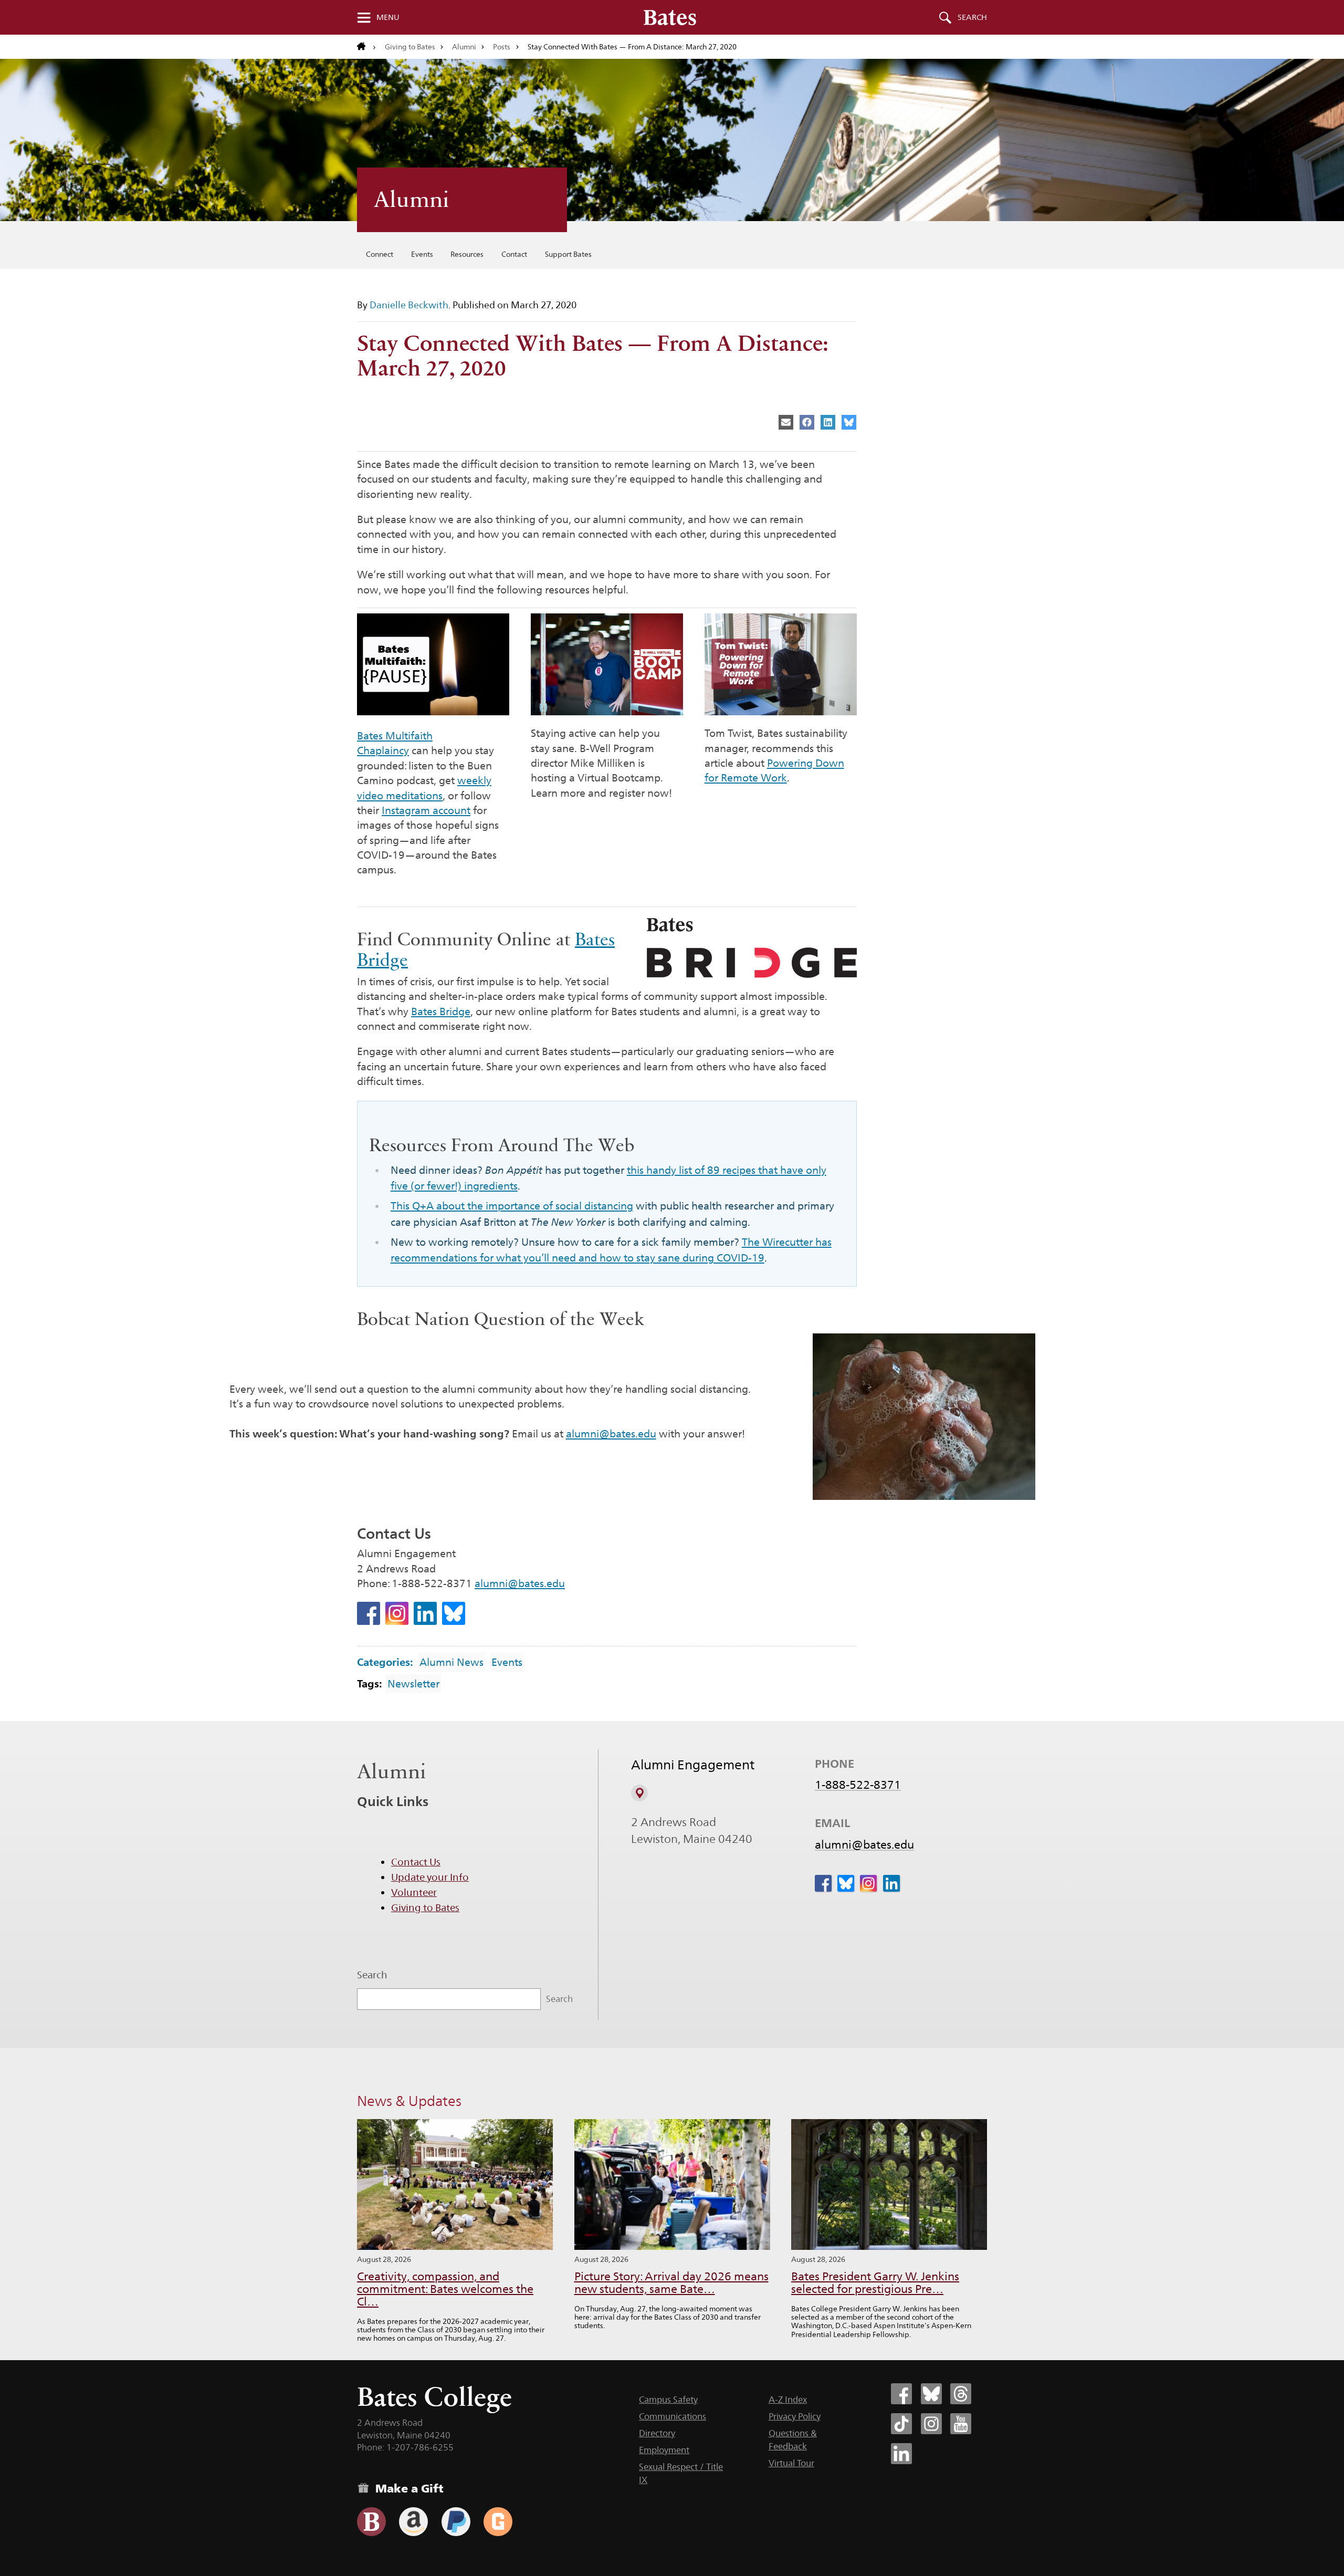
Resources (467, 254)
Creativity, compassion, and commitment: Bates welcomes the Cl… (445, 2289)
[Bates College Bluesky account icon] (931, 2394)
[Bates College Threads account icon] (961, 2394)
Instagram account (426, 810)
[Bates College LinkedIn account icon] (901, 2454)
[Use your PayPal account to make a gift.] (456, 2522)
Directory (657, 2433)
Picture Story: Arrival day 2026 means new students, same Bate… (671, 2283)
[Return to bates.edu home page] (366, 47)
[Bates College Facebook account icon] (901, 2394)
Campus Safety (668, 2400)
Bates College (434, 2397)
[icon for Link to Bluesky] (454, 1613)
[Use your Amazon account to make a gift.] (413, 2522)
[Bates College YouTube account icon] (961, 2424)
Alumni (464, 47)
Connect (380, 254)
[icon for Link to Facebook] (369, 1613)
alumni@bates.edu (611, 1434)
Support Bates (568, 254)
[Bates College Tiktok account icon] (901, 2424)
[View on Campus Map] (639, 1793)
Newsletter (413, 1684)
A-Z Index (788, 2400)
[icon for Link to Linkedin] (425, 1613)
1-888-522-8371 (858, 1785)
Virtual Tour (791, 2463)
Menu (388, 17)
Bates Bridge (441, 1011)
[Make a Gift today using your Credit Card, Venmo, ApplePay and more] (371, 2522)
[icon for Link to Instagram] (397, 1613)
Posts (502, 47)
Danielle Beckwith (409, 305)
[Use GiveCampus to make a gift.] (498, 2522)
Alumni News (451, 1662)
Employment (664, 2450)
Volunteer (414, 1892)
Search (972, 17)
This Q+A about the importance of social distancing (512, 1206)
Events (422, 254)
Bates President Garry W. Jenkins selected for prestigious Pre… (875, 2283)
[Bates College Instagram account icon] (931, 2424)
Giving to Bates (410, 47)
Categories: (385, 1662)
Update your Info (430, 1877)
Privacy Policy (795, 2416)
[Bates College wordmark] (670, 17)
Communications (673, 2416)
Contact (514, 254)
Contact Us (416, 1862)
